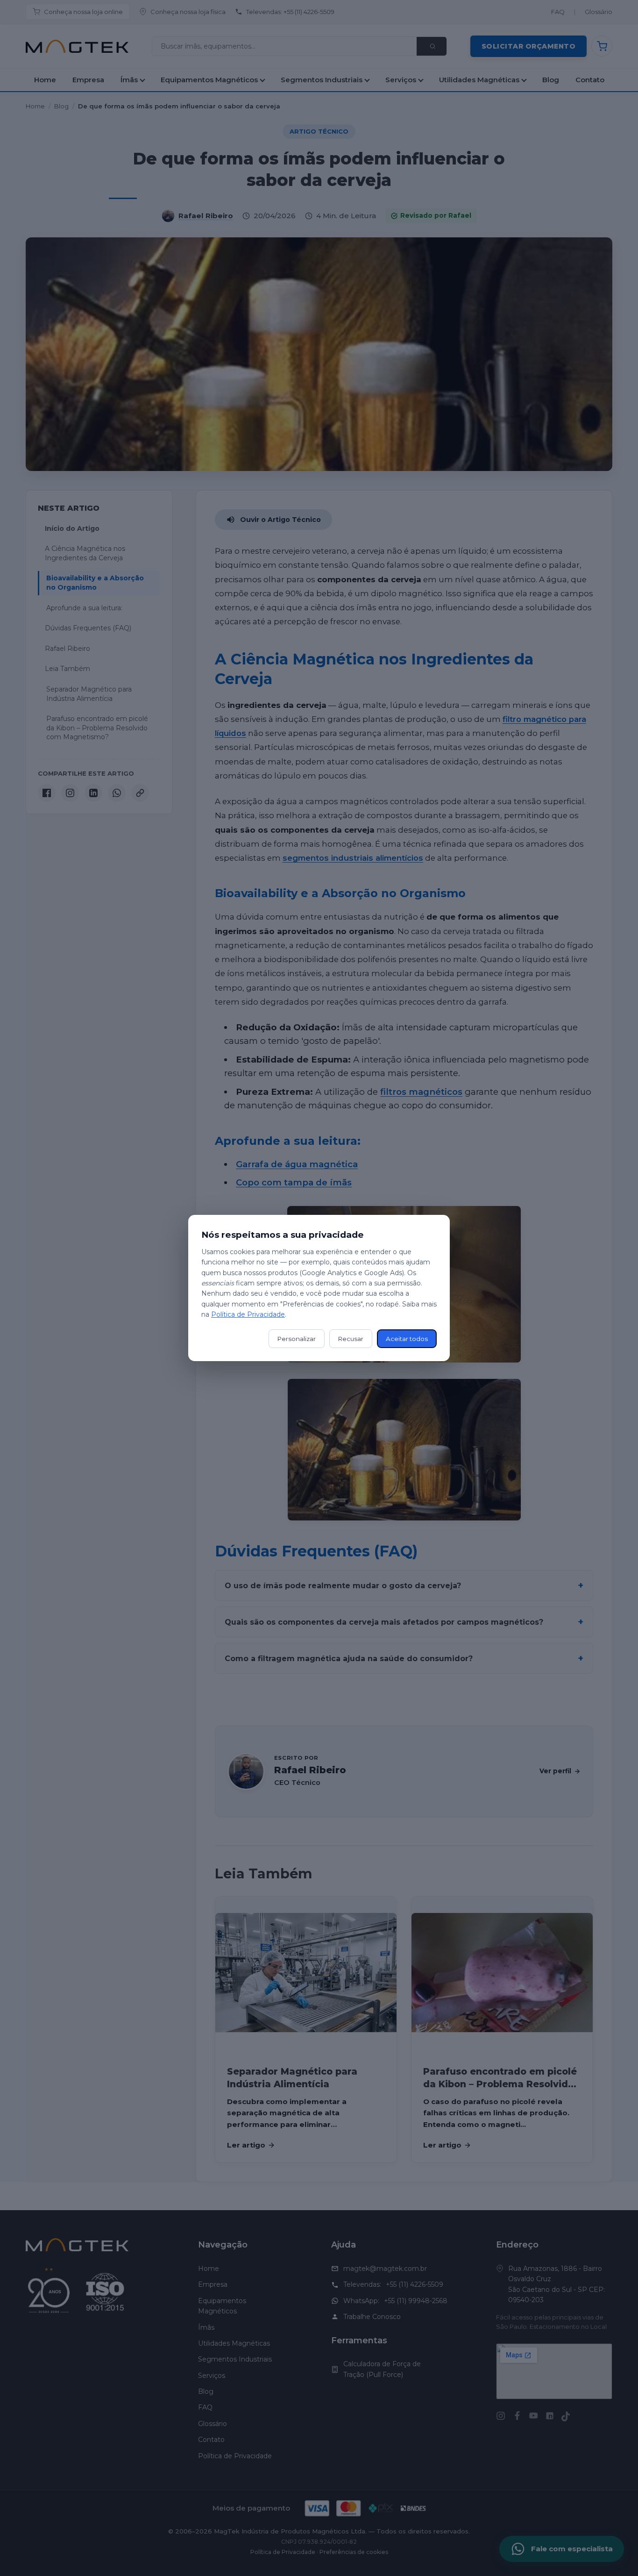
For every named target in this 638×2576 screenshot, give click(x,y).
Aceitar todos (407, 1339)
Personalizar (297, 1339)
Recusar (351, 1339)
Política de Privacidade (248, 1314)
